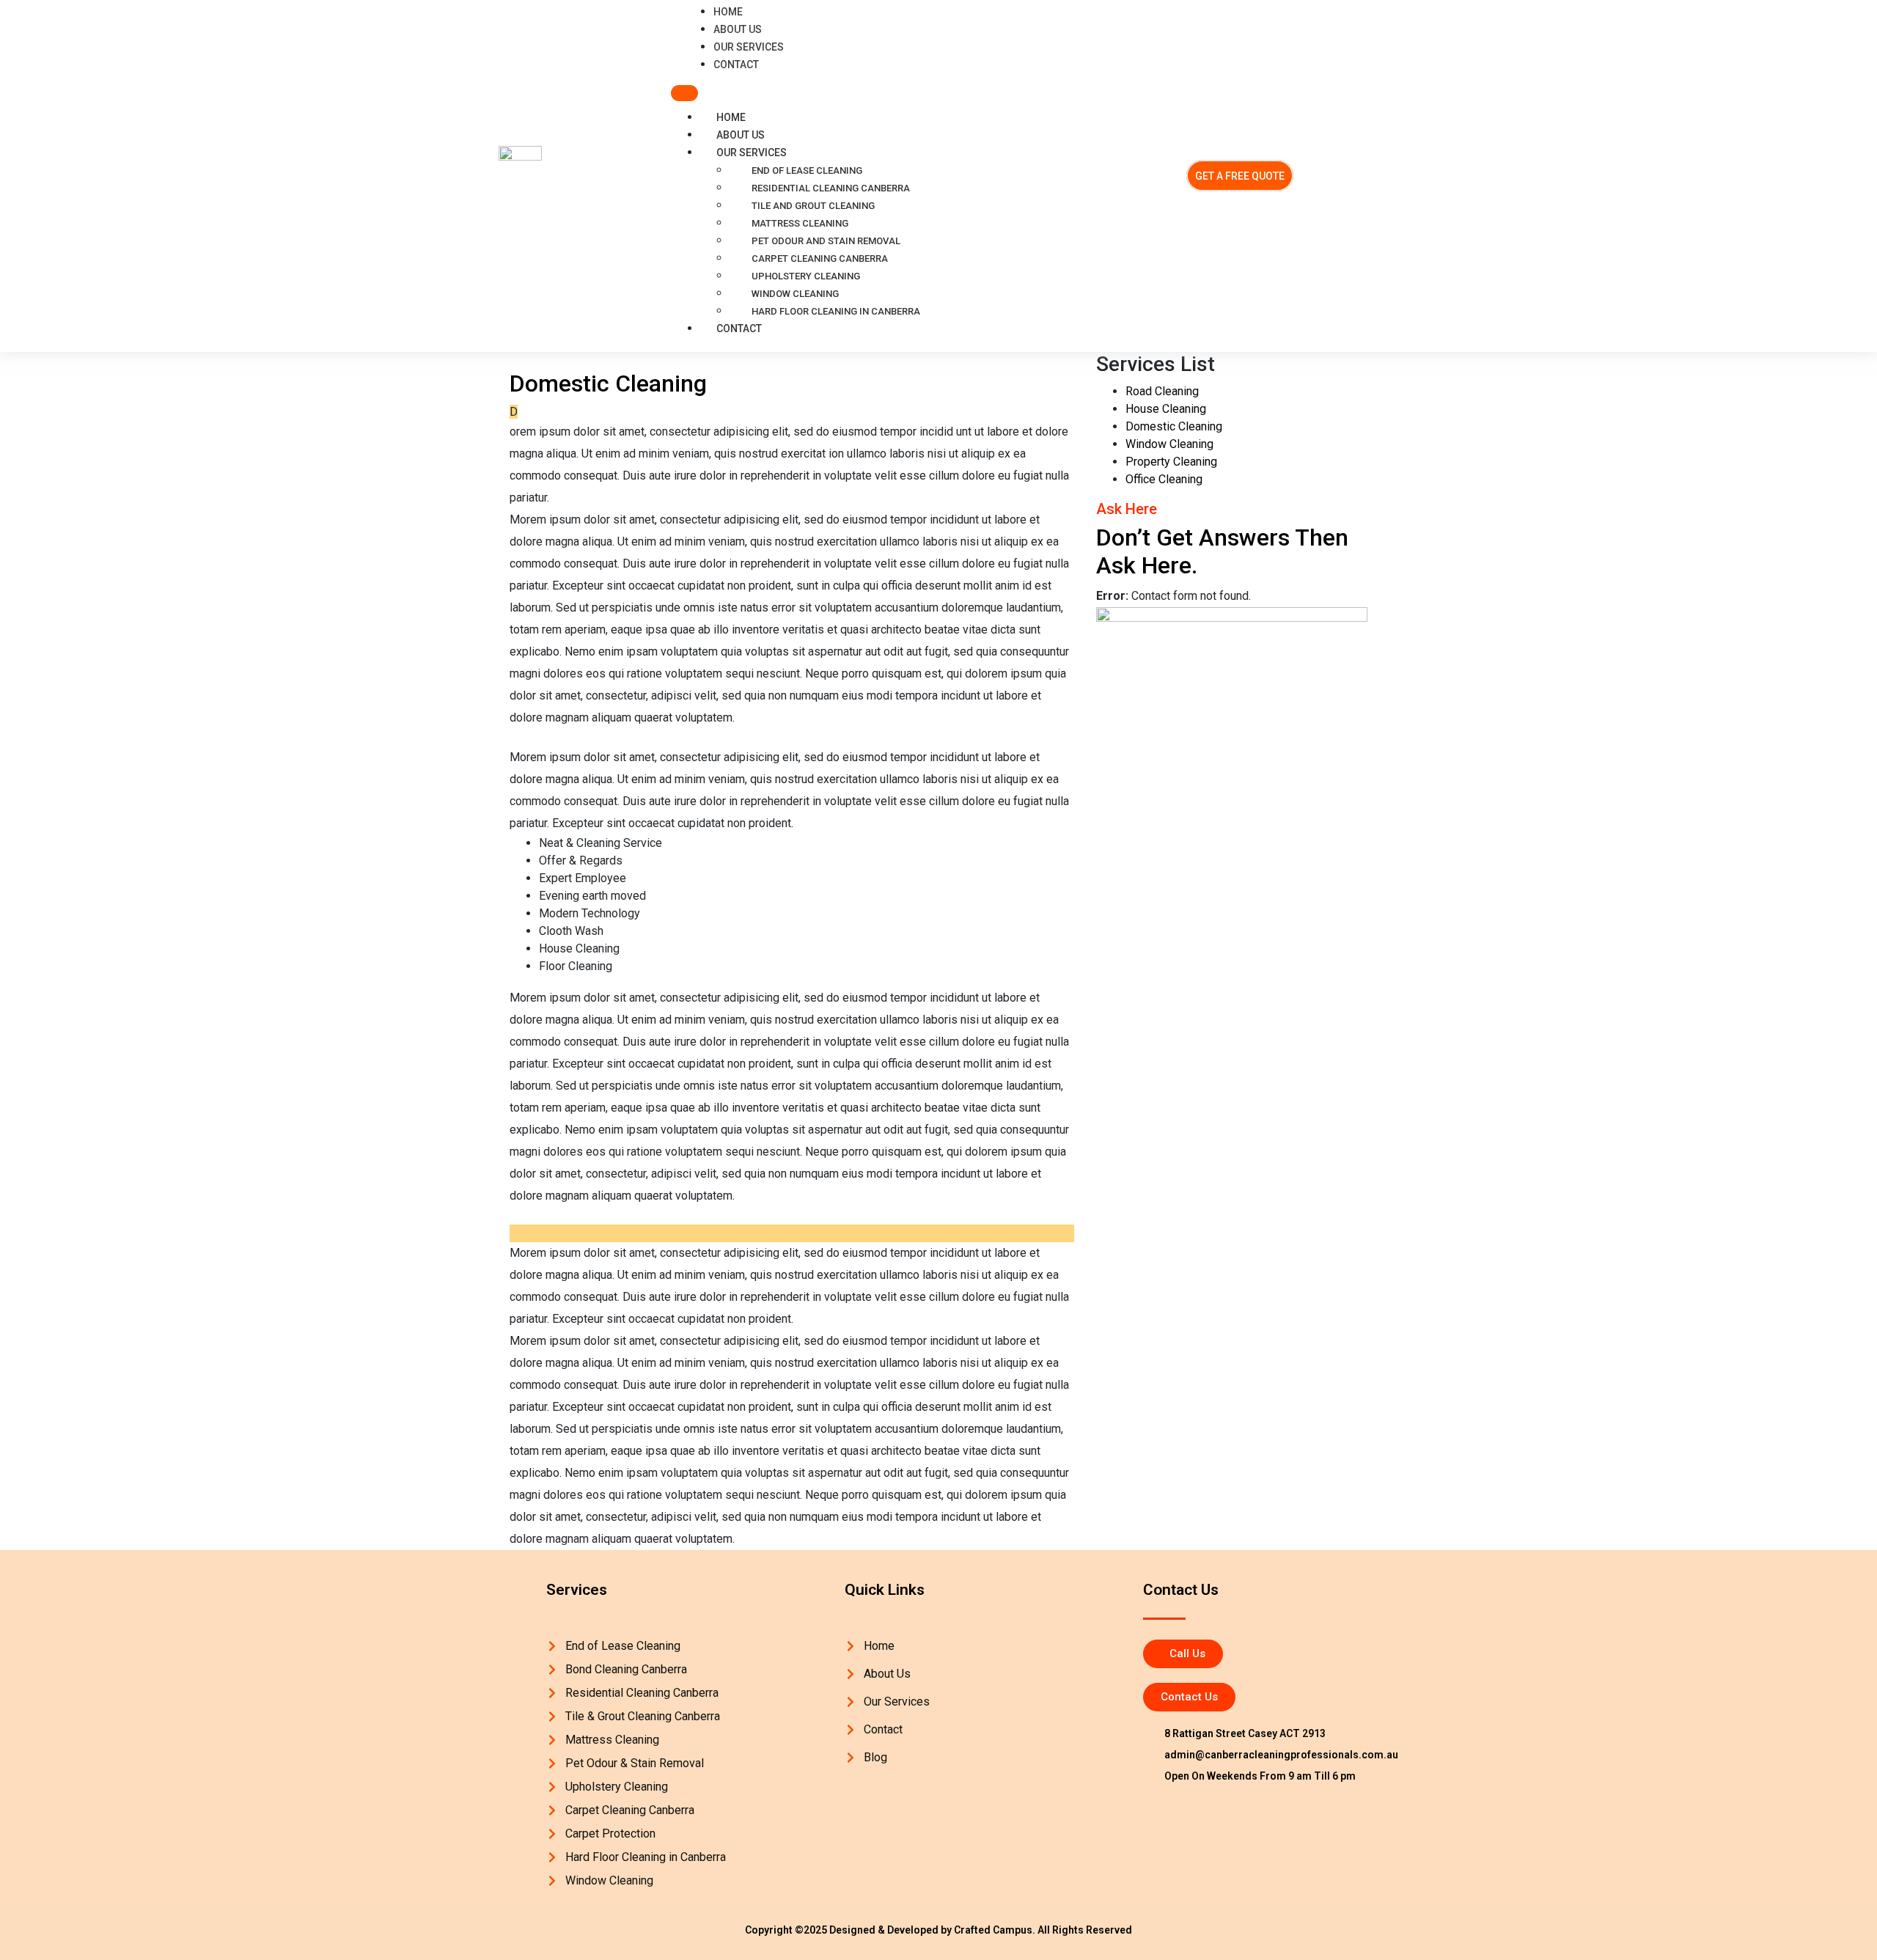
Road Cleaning (1162, 391)
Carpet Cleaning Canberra (820, 258)
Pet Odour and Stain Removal (826, 241)
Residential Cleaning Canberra (831, 188)
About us (741, 135)
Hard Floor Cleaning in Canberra (836, 311)
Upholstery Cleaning (806, 276)
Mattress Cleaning (800, 223)
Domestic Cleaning (1174, 426)
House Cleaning (1166, 409)
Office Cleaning (1164, 479)
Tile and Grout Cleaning (813, 206)
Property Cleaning (1171, 462)
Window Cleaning (795, 294)
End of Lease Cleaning (807, 170)
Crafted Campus (992, 1930)
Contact (739, 328)
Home (731, 117)
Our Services (752, 153)
